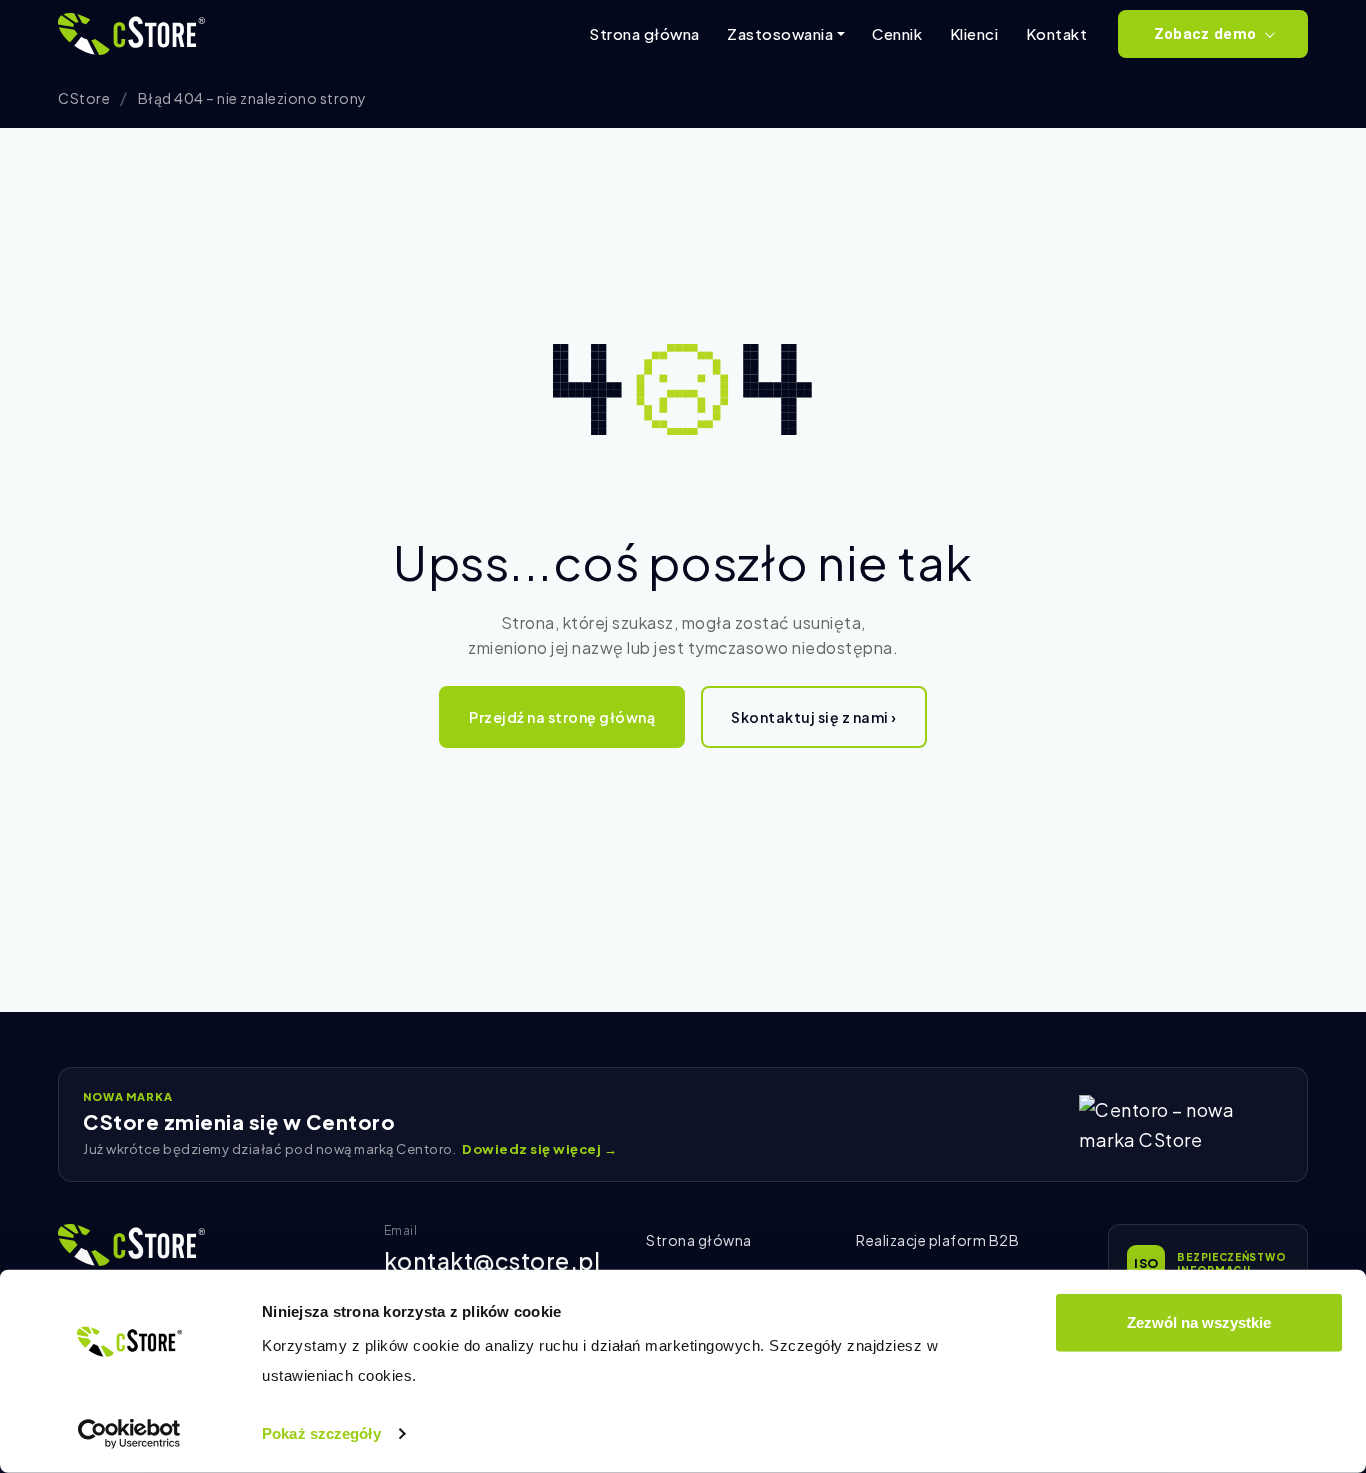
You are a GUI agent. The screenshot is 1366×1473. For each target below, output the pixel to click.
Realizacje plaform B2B (937, 1240)
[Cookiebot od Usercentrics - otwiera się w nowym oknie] (129, 1434)
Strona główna (644, 33)
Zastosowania (780, 33)
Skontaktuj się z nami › (814, 717)
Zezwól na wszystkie (1199, 1322)
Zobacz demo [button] (1205, 34)
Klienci (974, 33)
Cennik (897, 33)
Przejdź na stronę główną (562, 717)
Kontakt (1057, 33)
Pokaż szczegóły (321, 1433)
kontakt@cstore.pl (492, 1260)
